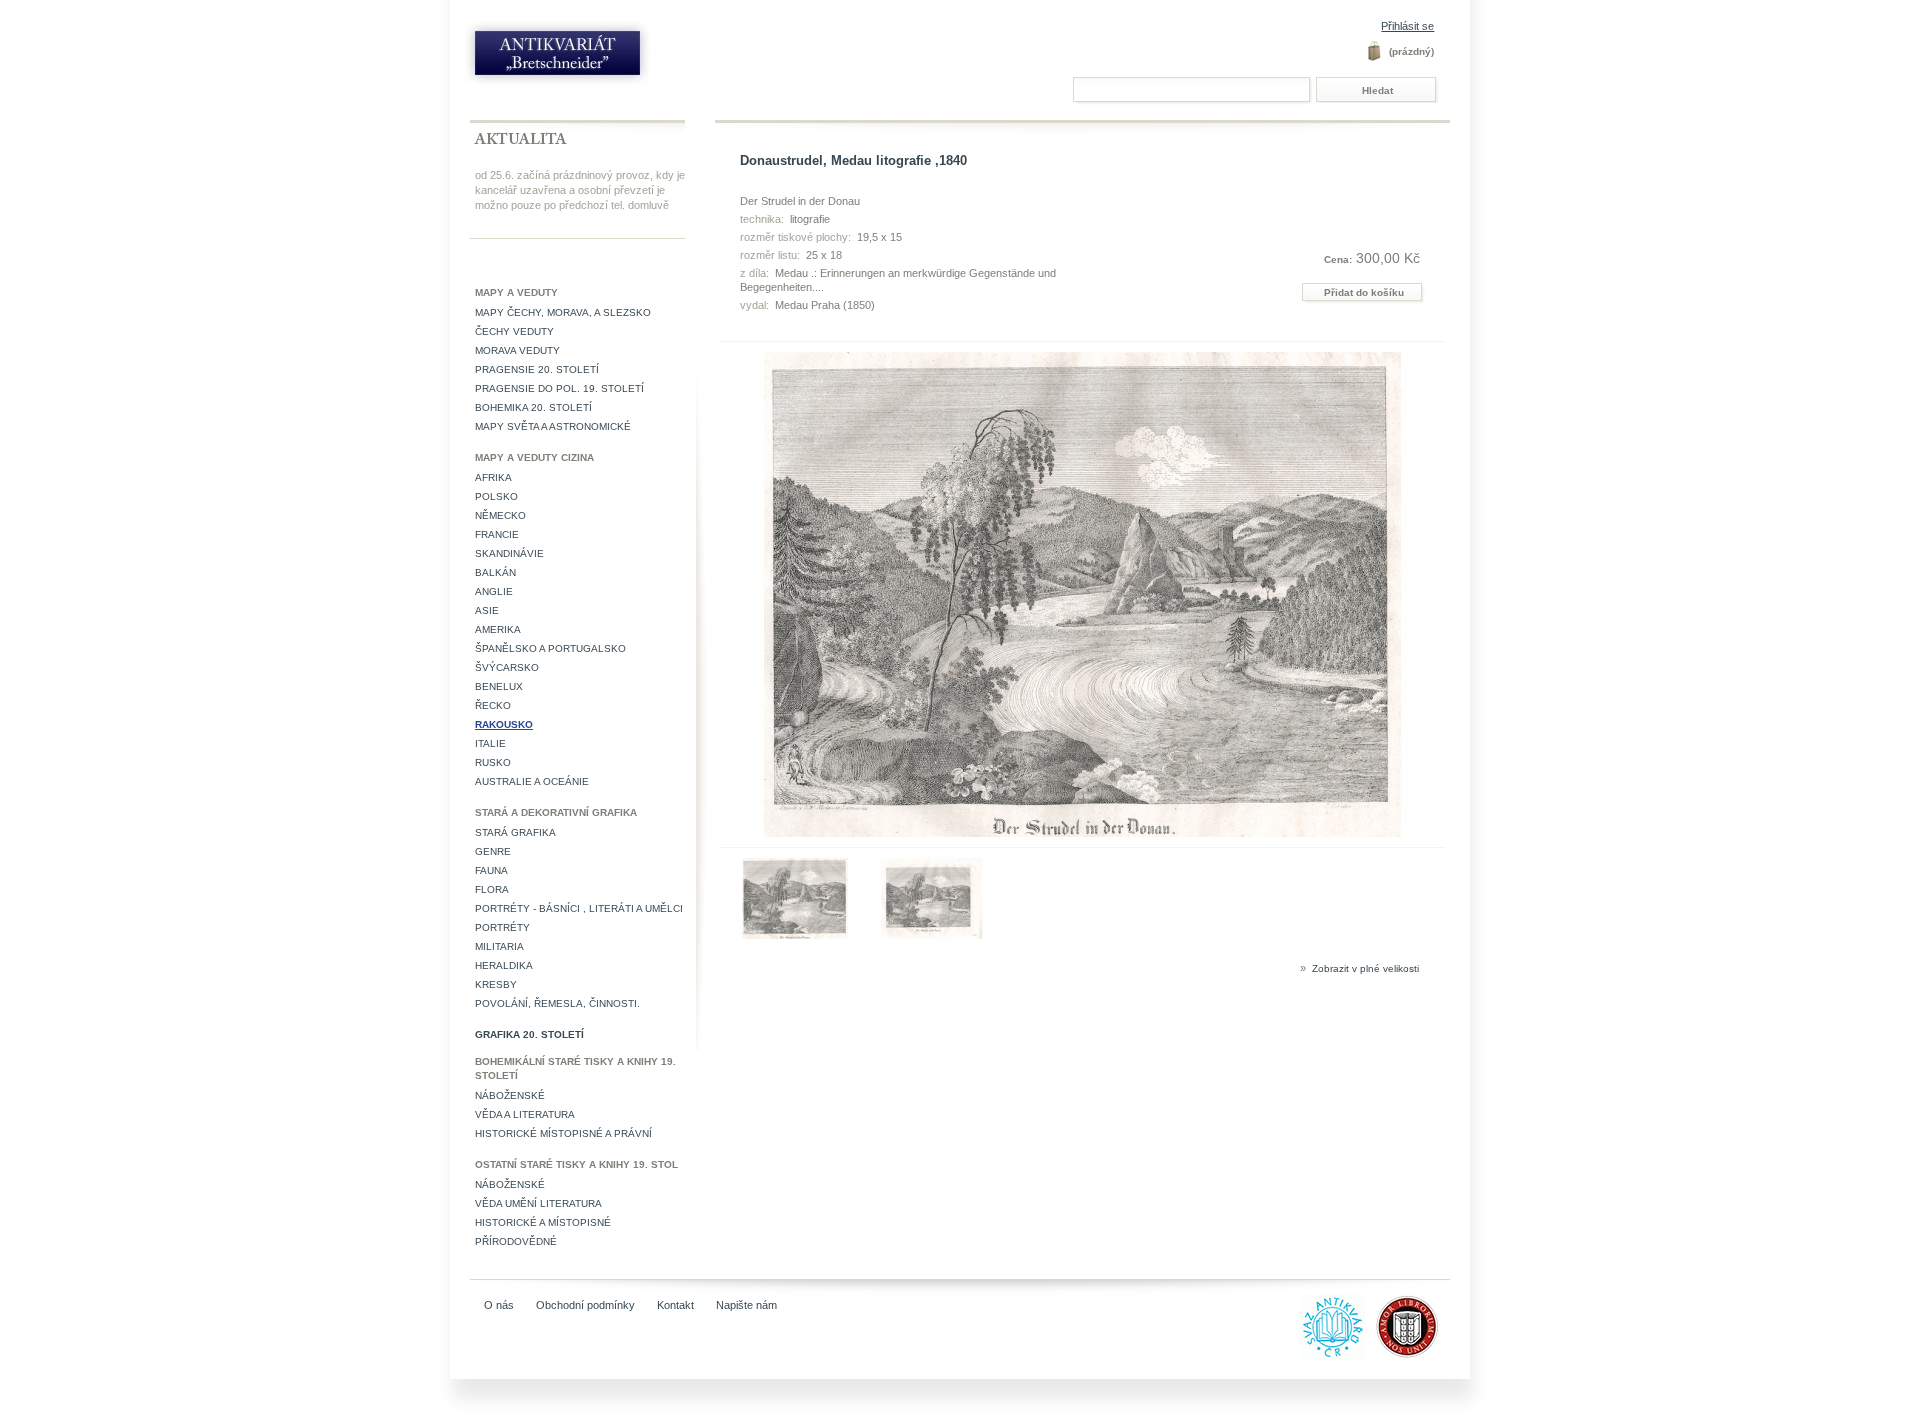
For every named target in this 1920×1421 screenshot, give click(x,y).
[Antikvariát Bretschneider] (602, 57)
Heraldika (504, 965)
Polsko (496, 496)
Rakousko (504, 724)
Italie (490, 743)
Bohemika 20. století (533, 407)
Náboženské (510, 1095)
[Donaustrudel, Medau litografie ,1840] (795, 935)
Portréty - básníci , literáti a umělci (579, 908)
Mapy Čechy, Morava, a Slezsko (563, 312)
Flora (492, 889)
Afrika (493, 477)
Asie (487, 610)
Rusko (493, 762)
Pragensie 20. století (537, 369)
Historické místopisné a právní (563, 1133)
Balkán (495, 572)
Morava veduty (517, 350)
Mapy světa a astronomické (553, 426)
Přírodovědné (516, 1241)
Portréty (502, 927)
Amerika (498, 629)
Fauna (491, 870)
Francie (497, 534)
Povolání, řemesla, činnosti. (557, 1003)
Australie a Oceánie (532, 781)
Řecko (493, 705)
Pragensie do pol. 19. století (559, 388)
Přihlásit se (1407, 26)
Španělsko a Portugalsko (550, 648)
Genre (493, 851)
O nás (499, 1305)
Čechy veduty (514, 331)
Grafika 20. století (529, 1034)
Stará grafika (515, 832)
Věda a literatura (525, 1114)
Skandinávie (509, 553)
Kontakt (675, 1305)
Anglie (494, 591)
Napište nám (746, 1305)
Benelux (499, 686)
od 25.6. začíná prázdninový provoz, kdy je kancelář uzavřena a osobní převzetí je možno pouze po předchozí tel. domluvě (580, 190)
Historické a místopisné (543, 1222)
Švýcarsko (507, 667)
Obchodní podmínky (585, 1305)
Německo (500, 515)
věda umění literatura (538, 1203)
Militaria (499, 946)
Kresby (496, 984)
